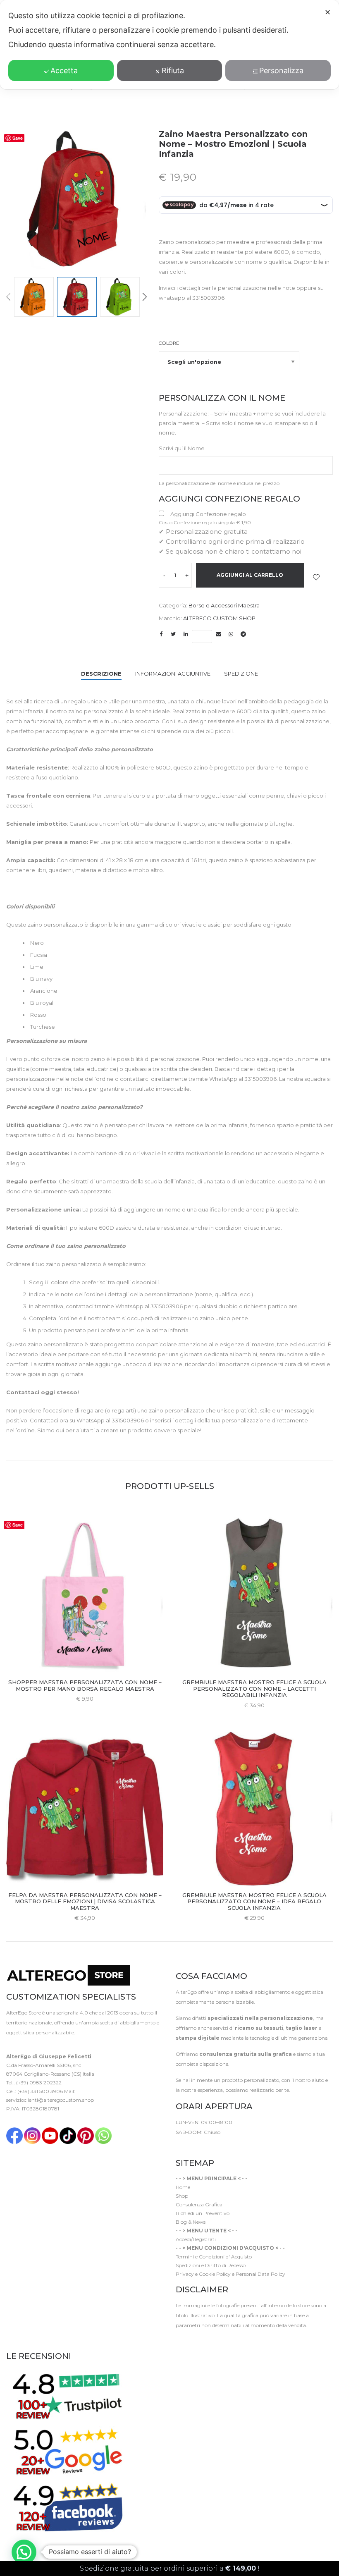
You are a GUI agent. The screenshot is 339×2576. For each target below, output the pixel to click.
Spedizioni (188, 2265)
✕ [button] (328, 12)
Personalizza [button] (281, 70)
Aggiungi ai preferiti (316, 577)
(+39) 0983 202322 (39, 2083)
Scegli (85, 1699)
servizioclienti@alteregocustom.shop (50, 2100)
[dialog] (169, 45)
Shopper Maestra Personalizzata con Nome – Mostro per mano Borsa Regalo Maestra (85, 1685)
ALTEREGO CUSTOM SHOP (219, 618)
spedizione (241, 674)
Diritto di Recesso (225, 2265)
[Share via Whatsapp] (231, 634)
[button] (24, 2552)
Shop (182, 2196)
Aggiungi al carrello (250, 575)
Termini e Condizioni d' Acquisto (214, 2257)
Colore (169, 343)
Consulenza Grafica (199, 2204)
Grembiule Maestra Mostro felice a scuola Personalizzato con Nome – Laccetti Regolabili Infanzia (254, 1688)
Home (183, 2187)
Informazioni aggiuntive (173, 674)
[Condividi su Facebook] (161, 634)
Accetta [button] (64, 70)
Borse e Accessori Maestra (224, 605)
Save (18, 138)
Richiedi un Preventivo (203, 2213)
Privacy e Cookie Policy (203, 2274)
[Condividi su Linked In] (186, 634)
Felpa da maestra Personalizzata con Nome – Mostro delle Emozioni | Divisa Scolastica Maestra (85, 1901)
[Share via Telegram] (243, 634)
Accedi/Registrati (196, 2239)
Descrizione (101, 674)
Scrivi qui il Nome (182, 448)
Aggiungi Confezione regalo (208, 514)
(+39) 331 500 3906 (40, 2091)
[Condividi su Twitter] (173, 634)
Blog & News (191, 2222)
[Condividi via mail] (218, 634)
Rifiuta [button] (173, 70)
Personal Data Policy (260, 2274)
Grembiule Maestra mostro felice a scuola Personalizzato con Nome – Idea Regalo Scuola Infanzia (254, 1901)
